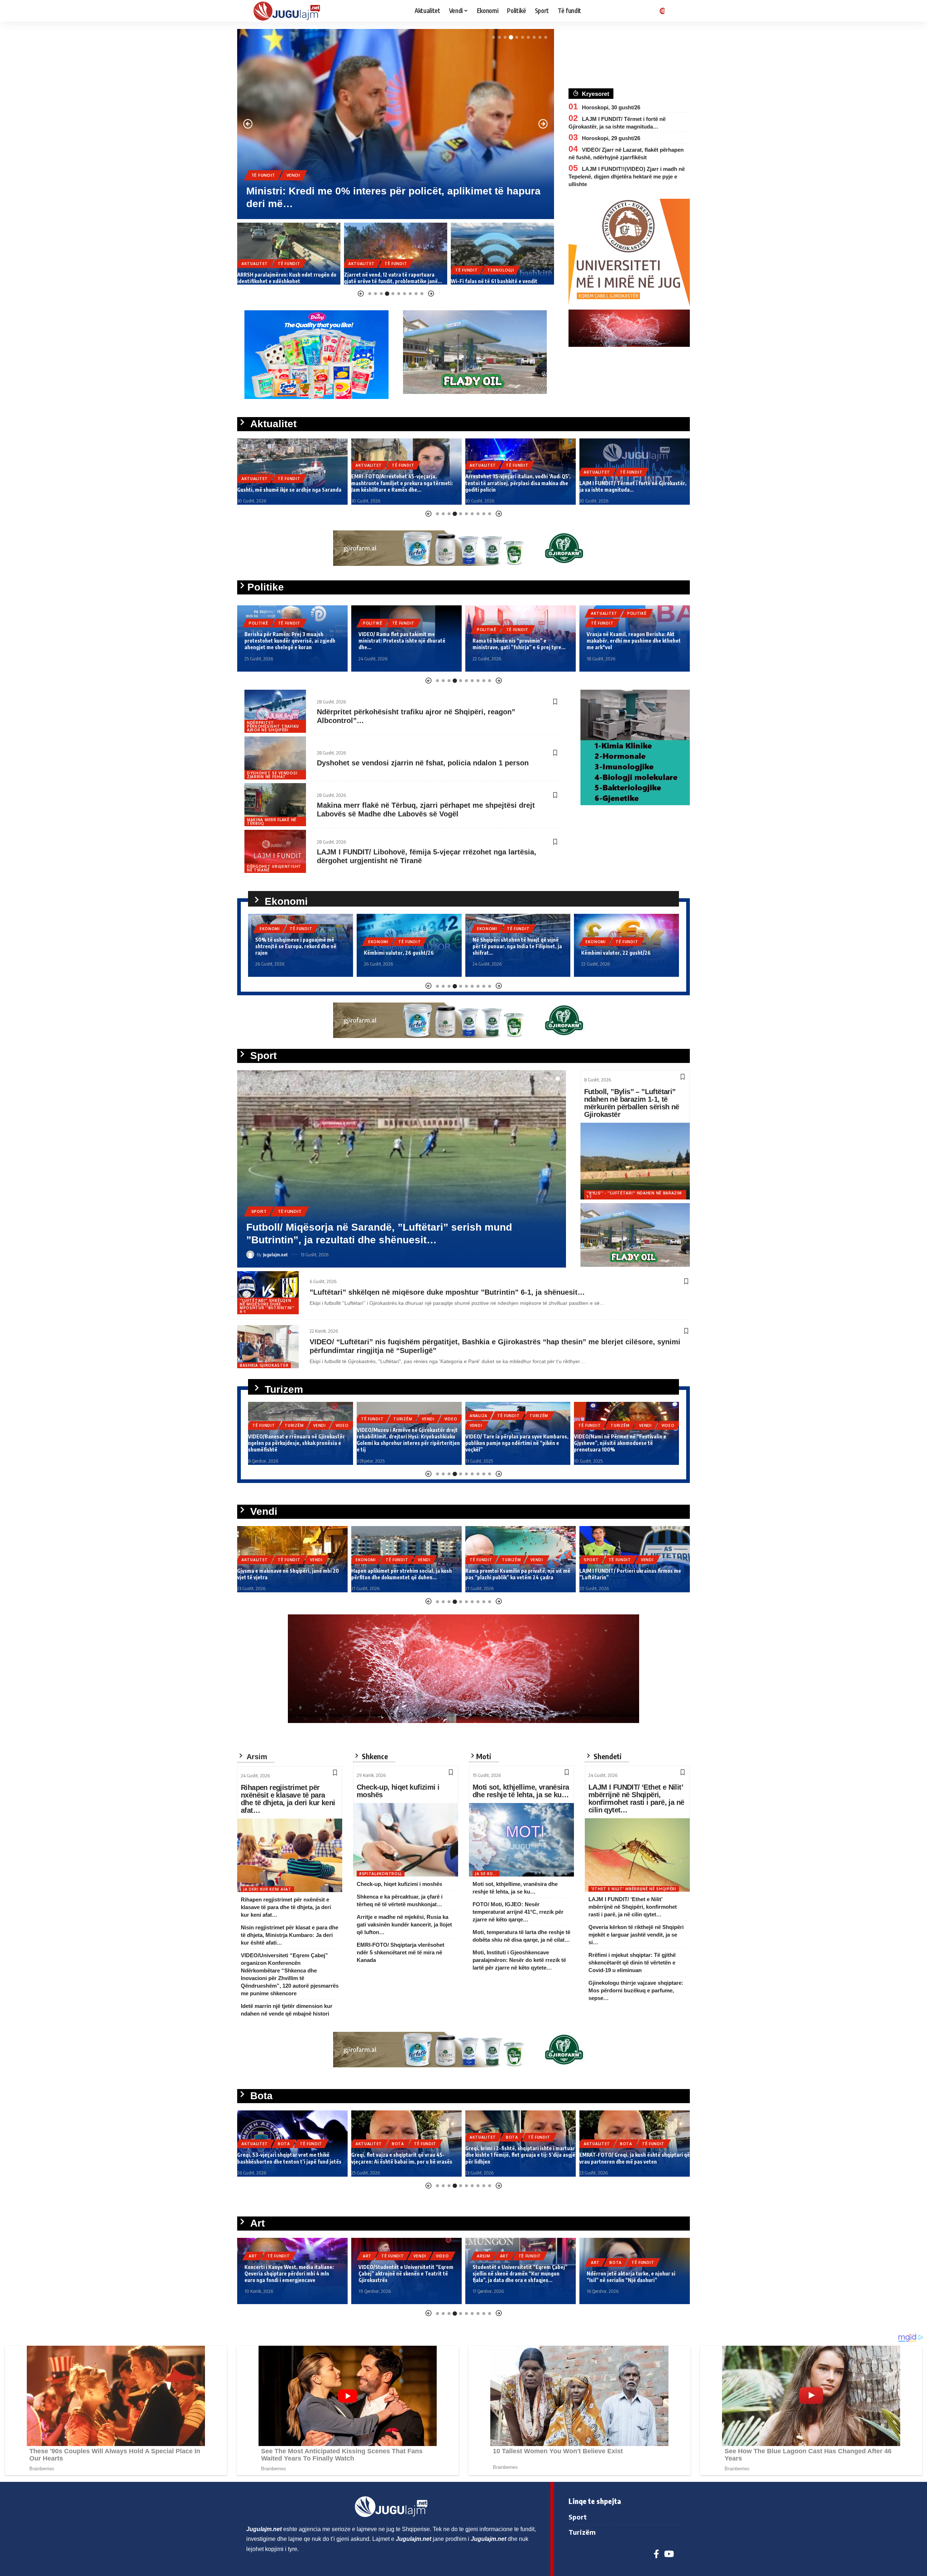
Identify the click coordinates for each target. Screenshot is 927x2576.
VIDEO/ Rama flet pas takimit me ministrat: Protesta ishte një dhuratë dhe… (288, 641)
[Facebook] (656, 2554)
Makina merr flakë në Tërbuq (272, 821)
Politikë (259, 623)
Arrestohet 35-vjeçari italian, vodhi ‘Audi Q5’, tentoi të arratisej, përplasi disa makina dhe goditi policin (404, 483)
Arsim (370, 2256)
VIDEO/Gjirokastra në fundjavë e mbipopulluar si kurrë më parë (612, 1446)
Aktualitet (265, 175)
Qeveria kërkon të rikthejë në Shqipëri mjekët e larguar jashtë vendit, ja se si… (636, 1935)
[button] (494, 37)
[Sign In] (661, 11)
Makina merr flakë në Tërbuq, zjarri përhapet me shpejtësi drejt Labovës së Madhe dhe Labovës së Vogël (426, 810)
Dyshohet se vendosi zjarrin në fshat (272, 775)
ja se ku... (486, 1874)
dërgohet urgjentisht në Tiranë (274, 868)
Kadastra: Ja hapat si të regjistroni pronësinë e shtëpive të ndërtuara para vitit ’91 (634, 1574)
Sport (259, 1211)
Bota (284, 2144)
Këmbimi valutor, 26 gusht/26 (290, 953)
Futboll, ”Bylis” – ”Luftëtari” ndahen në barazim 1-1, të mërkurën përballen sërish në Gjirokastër (632, 1103)
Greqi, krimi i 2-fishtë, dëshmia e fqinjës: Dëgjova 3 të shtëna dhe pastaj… (627, 2158)
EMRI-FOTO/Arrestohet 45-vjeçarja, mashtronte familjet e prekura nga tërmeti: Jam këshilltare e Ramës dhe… (288, 483)
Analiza (370, 1416)
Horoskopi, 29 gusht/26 (611, 138)
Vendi (654, 929)
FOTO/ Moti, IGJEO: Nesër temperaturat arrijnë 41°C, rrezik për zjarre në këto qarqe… (518, 1912)
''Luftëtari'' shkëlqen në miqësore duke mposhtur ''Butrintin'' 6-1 (267, 1306)
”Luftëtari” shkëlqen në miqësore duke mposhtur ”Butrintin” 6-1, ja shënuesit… (447, 1292)
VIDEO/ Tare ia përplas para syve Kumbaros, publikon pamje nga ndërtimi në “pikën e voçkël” (408, 1443)
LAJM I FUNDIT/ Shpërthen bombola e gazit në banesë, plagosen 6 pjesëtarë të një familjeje (633, 486)
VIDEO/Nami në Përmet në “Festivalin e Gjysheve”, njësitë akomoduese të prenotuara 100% (511, 1443)
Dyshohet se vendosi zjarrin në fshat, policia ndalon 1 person (423, 763)
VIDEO (342, 1419)
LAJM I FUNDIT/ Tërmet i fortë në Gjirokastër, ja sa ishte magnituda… (519, 486)
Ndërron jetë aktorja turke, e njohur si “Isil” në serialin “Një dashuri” (517, 2277)
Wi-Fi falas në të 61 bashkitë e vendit (387, 281)
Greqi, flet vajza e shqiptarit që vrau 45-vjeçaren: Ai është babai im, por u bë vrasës (288, 2158)
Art (253, 2256)
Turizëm (294, 1419)
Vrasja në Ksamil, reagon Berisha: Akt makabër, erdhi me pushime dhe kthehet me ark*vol (520, 641)
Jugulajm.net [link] (264, 2529)
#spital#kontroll (381, 1874)
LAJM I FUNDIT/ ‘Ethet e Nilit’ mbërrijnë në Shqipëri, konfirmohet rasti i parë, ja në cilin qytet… (636, 1798)
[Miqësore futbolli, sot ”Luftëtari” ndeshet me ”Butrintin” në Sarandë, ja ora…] (402, 1169)
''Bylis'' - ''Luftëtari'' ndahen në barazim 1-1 (634, 1195)
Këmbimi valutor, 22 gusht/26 (507, 953)
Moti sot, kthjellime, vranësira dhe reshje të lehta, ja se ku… (521, 1791)
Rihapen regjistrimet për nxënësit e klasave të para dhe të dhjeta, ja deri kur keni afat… (288, 1799)
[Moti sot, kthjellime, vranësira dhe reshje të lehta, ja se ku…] (521, 1840)
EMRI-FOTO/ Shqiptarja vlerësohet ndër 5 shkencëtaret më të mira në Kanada (400, 1952)
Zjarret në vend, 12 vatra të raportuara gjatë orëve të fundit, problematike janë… (286, 278)
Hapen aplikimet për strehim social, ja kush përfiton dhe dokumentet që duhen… (626, 946)
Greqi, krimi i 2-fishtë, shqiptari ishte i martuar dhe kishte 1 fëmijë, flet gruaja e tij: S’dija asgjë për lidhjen (406, 2155)
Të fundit (302, 175)
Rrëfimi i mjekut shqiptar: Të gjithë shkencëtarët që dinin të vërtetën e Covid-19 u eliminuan (632, 1963)
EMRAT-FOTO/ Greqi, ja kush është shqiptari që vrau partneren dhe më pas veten (521, 2158)
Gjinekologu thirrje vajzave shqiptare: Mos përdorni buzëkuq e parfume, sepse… (636, 1990)
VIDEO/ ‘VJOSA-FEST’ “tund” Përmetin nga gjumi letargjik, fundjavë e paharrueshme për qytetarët (632, 2274)
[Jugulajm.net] (290, 11)
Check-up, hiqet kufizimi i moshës (398, 1791)
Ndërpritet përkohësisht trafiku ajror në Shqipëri (273, 726)
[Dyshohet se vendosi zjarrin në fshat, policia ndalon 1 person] (275, 758)
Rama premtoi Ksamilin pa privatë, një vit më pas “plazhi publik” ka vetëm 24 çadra (404, 1574)
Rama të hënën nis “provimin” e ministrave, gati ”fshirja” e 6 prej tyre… (405, 644)
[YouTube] (669, 2554)
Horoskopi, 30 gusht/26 (611, 107)
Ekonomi (270, 942)
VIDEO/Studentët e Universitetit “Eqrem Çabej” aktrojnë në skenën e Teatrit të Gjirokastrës (292, 2274)
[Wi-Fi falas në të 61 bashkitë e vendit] (396, 254)
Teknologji (394, 270)
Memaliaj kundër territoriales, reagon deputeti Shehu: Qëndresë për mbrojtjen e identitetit (634, 641)
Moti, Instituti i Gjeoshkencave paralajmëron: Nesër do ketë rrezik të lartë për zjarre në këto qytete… (519, 1960)
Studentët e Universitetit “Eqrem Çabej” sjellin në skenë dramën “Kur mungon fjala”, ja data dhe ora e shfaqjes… (406, 2274)
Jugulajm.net (275, 1255)
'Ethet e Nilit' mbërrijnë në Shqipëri (634, 1889)
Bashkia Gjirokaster (264, 1365)
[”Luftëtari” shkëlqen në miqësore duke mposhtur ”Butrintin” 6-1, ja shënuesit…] (268, 1293)
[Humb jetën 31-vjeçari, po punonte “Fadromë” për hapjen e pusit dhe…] (396, 124)
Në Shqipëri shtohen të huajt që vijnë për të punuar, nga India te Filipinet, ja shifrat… (409, 946)
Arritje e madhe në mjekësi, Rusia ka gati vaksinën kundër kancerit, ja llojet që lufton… (404, 1924)
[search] (675, 11)
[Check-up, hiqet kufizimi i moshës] (406, 1840)
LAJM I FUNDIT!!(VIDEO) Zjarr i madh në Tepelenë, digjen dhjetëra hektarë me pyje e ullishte (627, 177)
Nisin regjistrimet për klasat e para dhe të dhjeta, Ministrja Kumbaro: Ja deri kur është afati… (290, 1935)
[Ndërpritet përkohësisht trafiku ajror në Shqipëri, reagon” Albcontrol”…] (275, 711)
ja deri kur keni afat (267, 1889)
